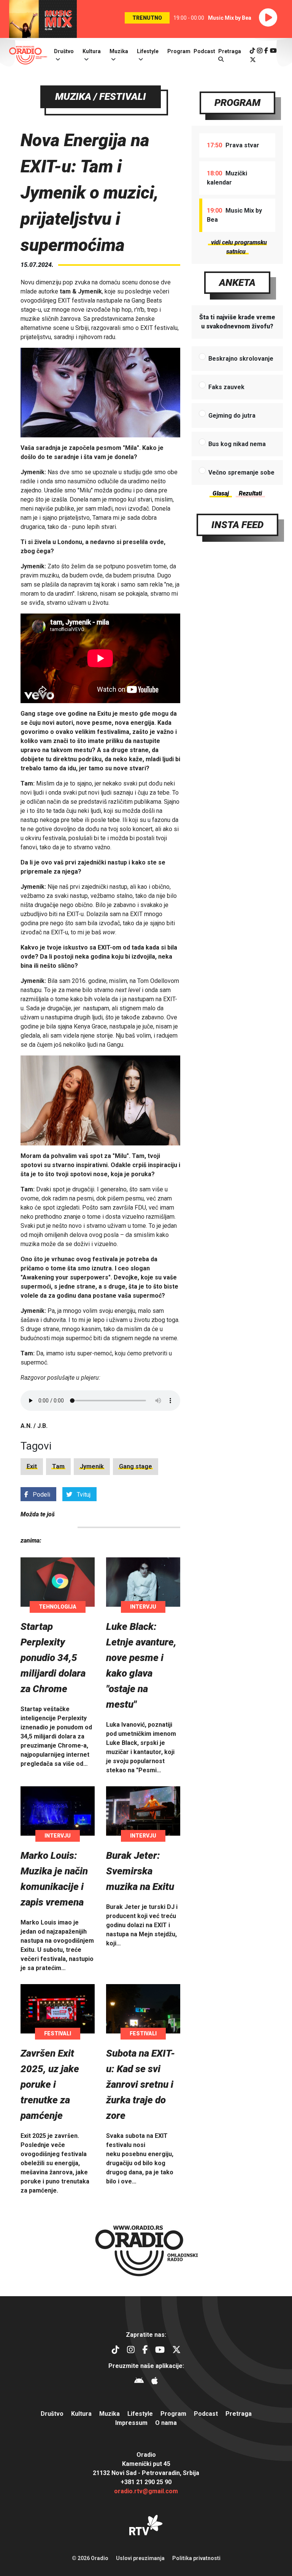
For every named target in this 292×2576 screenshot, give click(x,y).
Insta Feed (237, 525)
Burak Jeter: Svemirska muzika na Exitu (140, 1871)
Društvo (64, 51)
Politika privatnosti (196, 2558)
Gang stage (136, 1466)
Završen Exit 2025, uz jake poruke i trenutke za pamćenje (50, 2084)
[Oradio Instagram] (260, 51)
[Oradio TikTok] (252, 51)
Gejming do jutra (232, 416)
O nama (166, 2423)
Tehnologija (58, 1607)
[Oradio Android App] (139, 2382)
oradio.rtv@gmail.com (146, 2491)
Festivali (58, 2033)
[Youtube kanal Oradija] (273, 51)
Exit (32, 1466)
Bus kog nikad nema (237, 444)
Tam (58, 1466)
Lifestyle (148, 51)
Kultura (92, 51)
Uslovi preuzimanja (140, 2558)
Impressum (131, 2423)
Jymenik (92, 1466)
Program (179, 51)
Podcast (204, 51)
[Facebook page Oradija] (266, 51)
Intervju (143, 1607)
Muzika (119, 51)
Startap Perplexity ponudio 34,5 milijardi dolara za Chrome (53, 1658)
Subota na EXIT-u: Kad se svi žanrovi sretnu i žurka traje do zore (140, 2084)
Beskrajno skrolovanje (241, 359)
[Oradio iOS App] (155, 2382)
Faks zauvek (226, 387)
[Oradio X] (253, 60)
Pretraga (239, 2414)
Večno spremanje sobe (241, 472)
